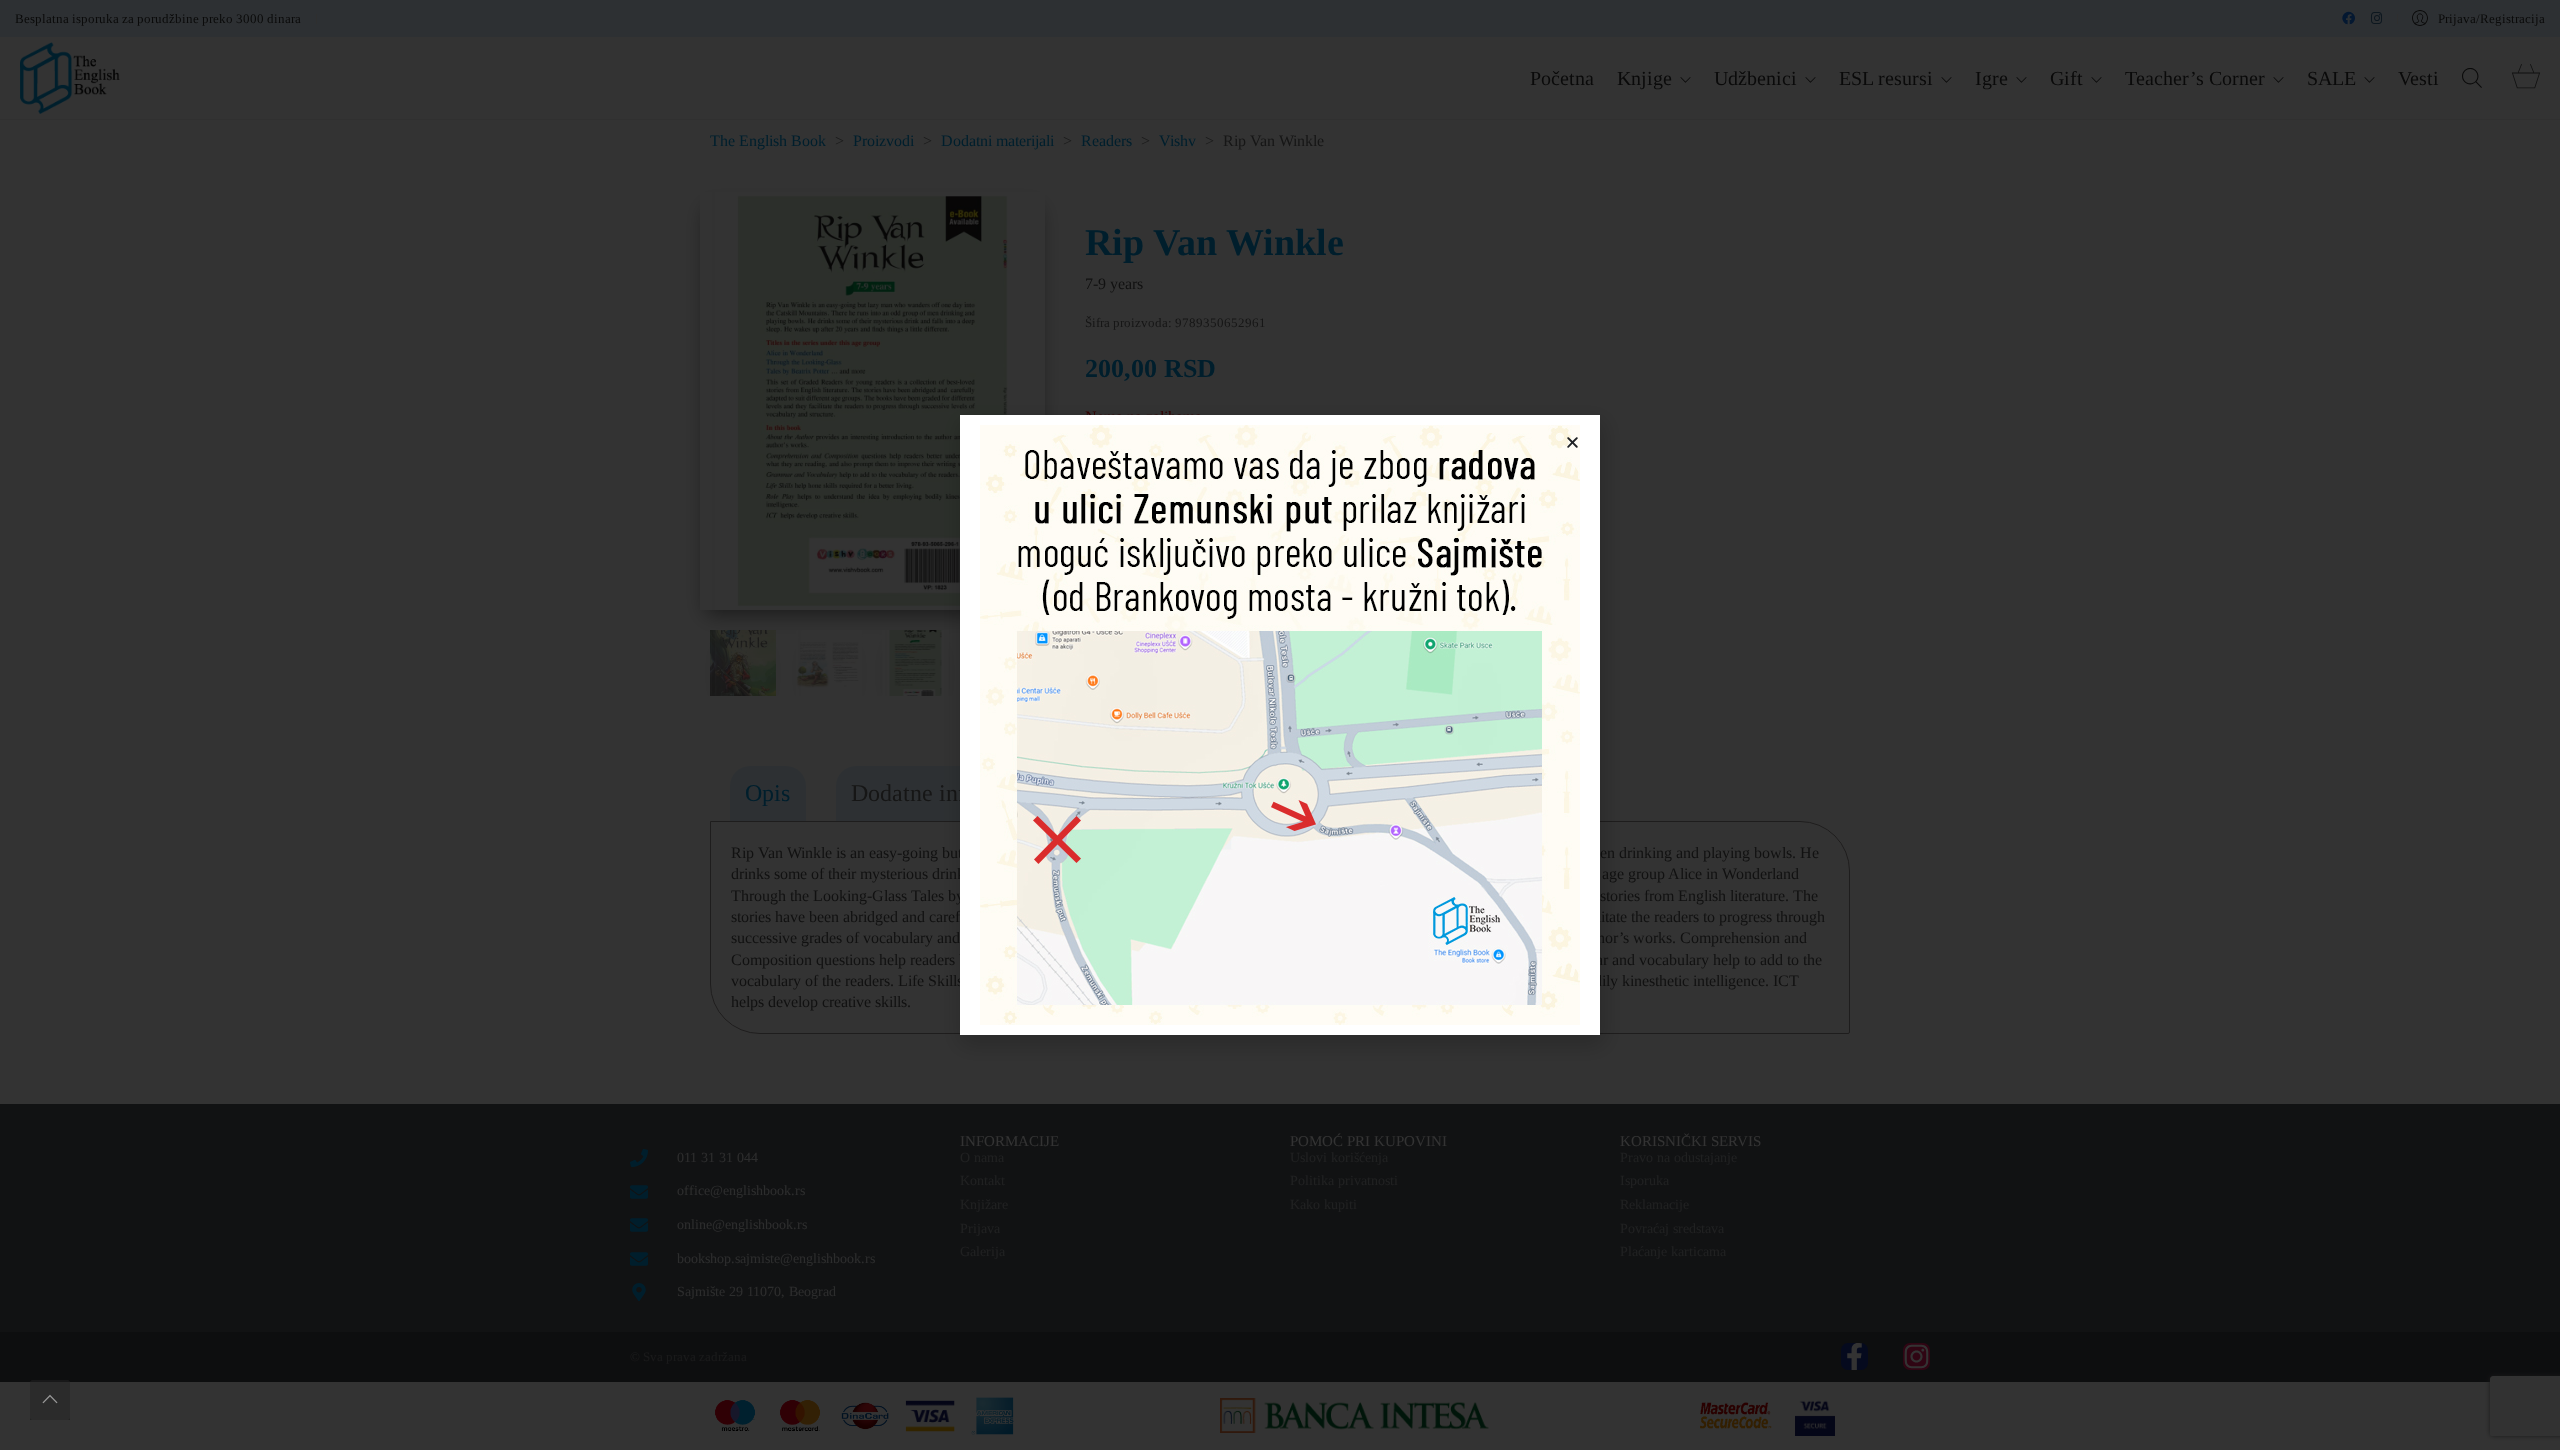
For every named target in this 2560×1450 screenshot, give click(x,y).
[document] (1280, 725)
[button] (1572, 442)
